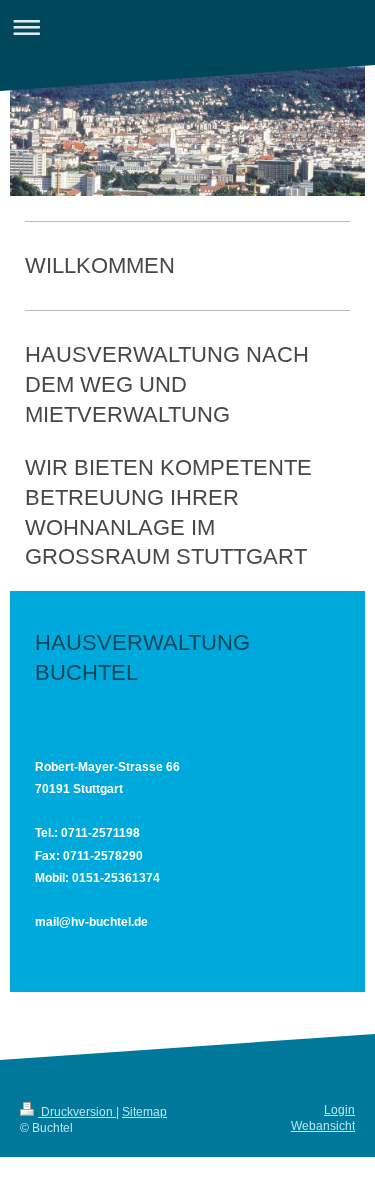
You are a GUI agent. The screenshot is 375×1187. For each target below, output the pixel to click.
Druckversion (77, 1112)
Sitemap (144, 1112)
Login (339, 1110)
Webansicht (323, 1126)
